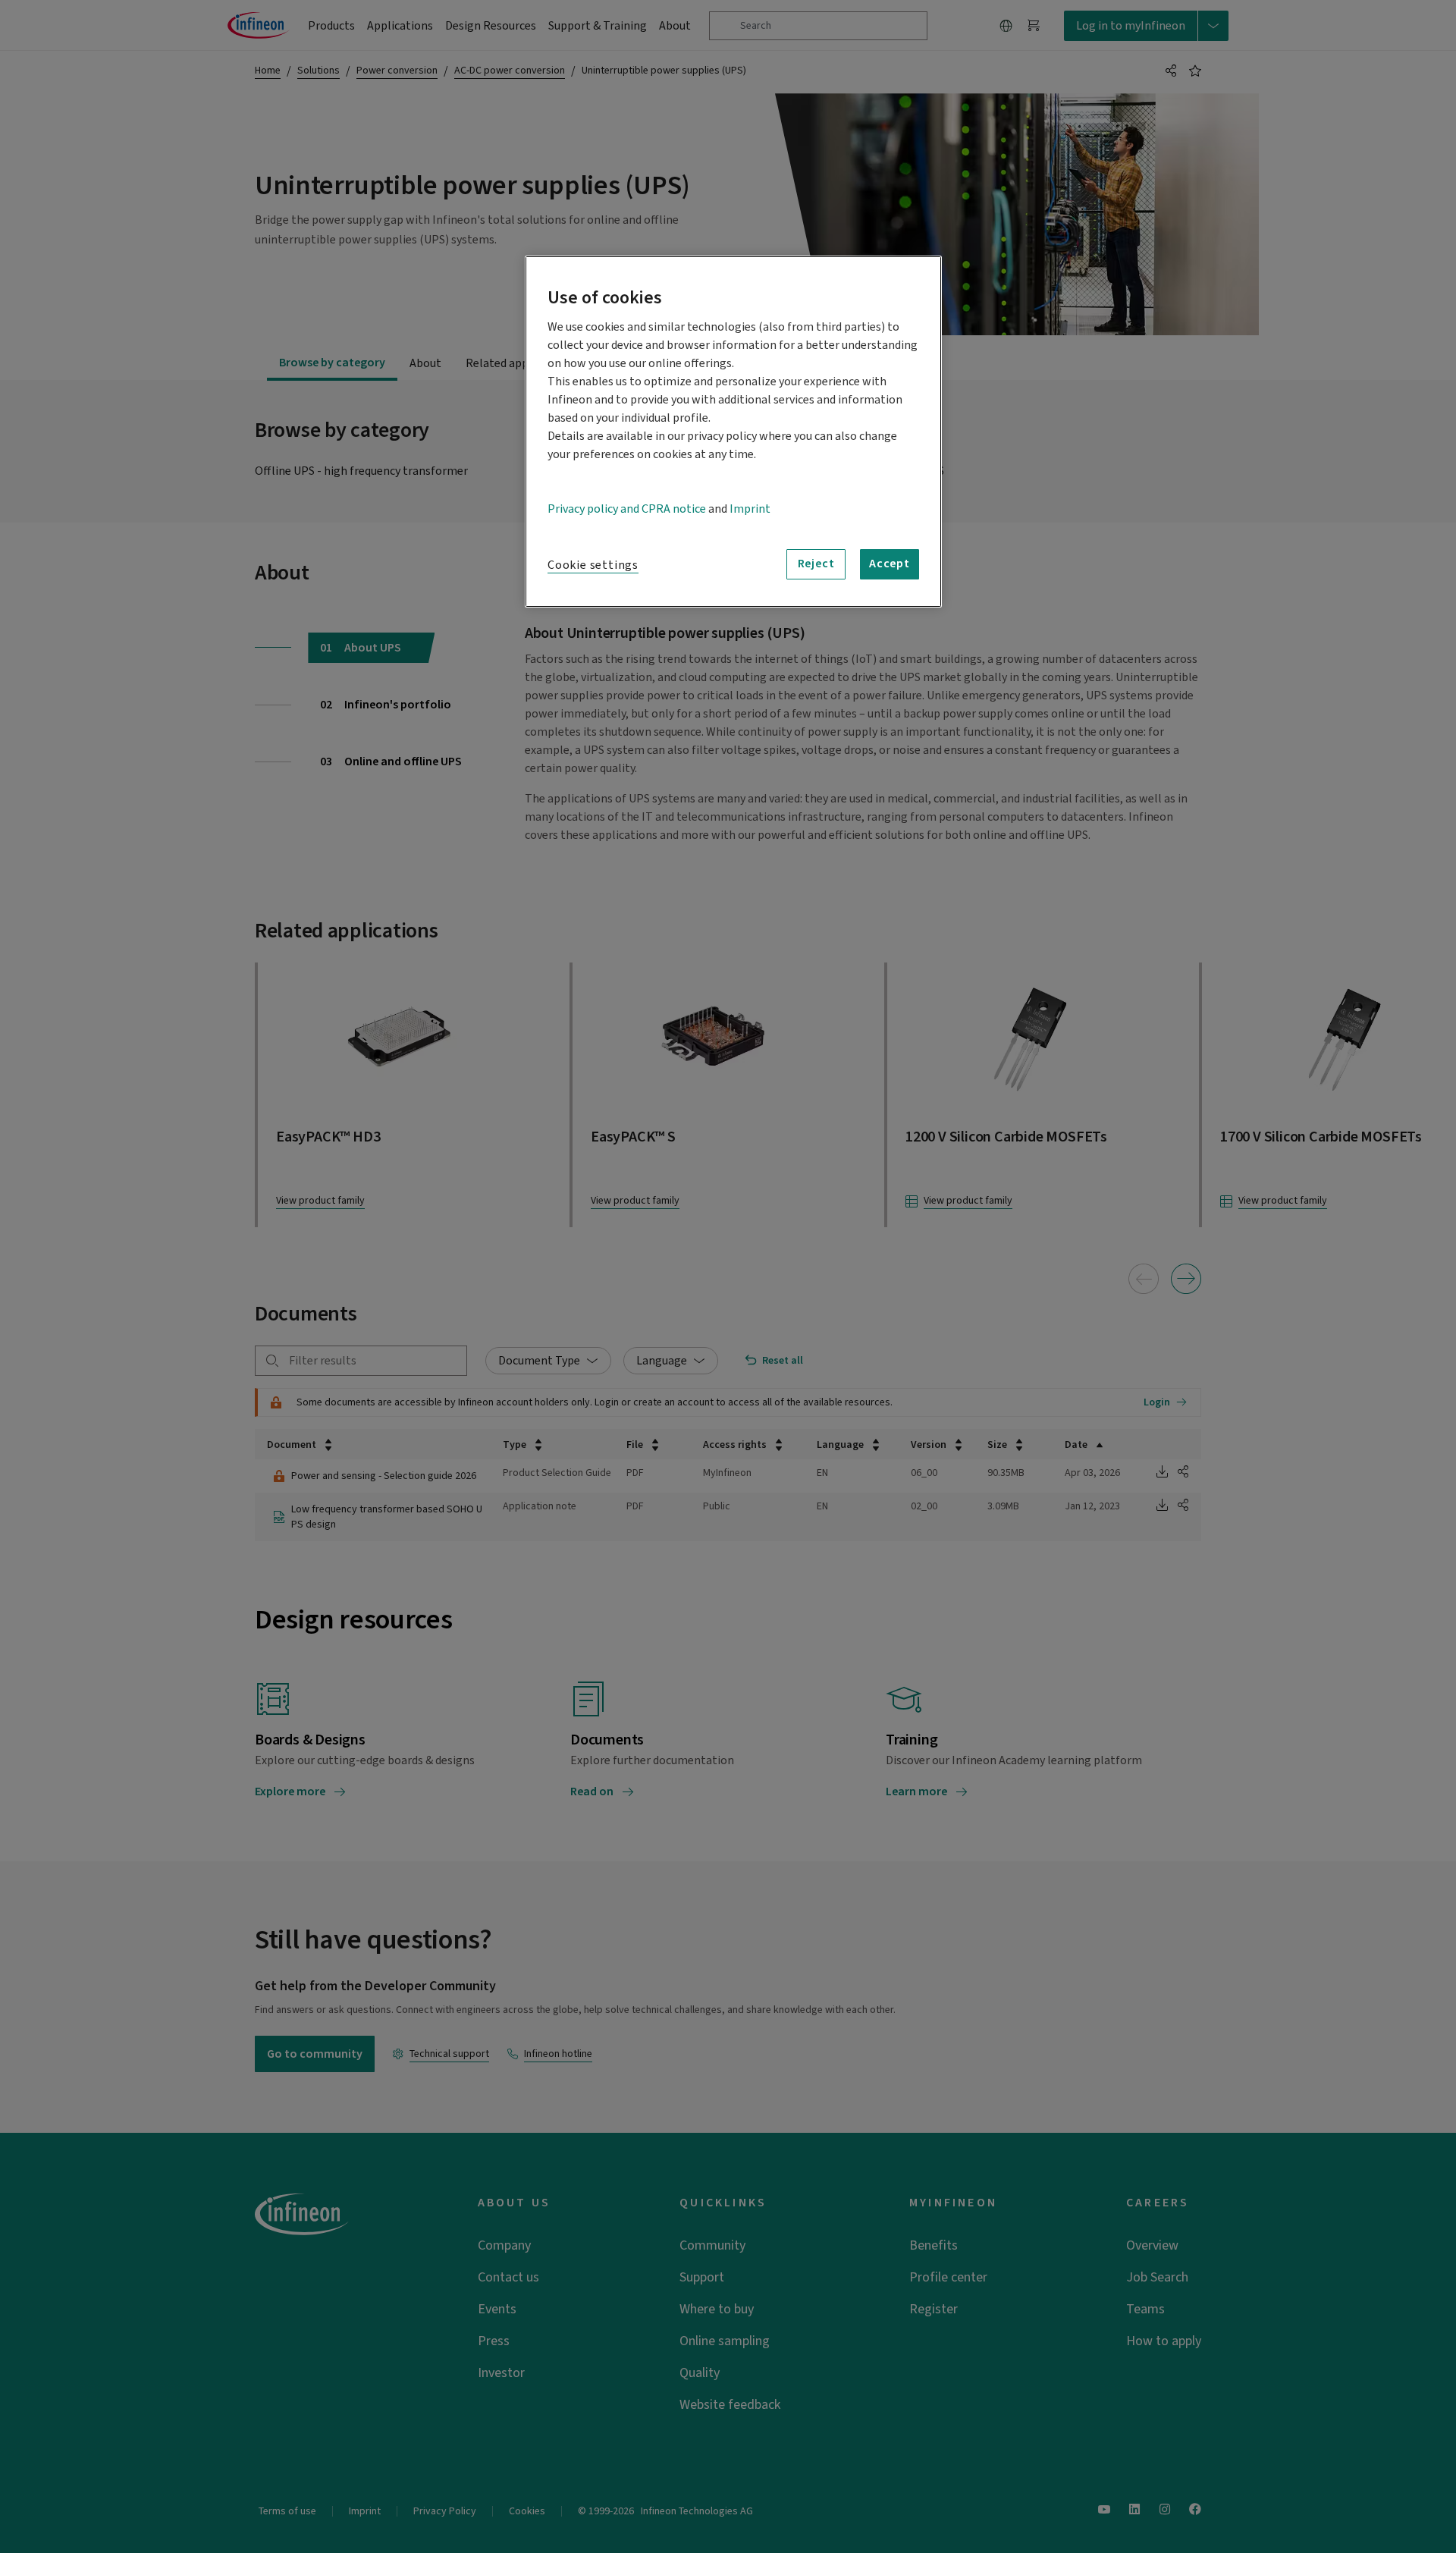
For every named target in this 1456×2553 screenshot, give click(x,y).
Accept (890, 564)
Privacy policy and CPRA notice (627, 509)
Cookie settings (593, 565)
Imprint (750, 509)
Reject (816, 564)
